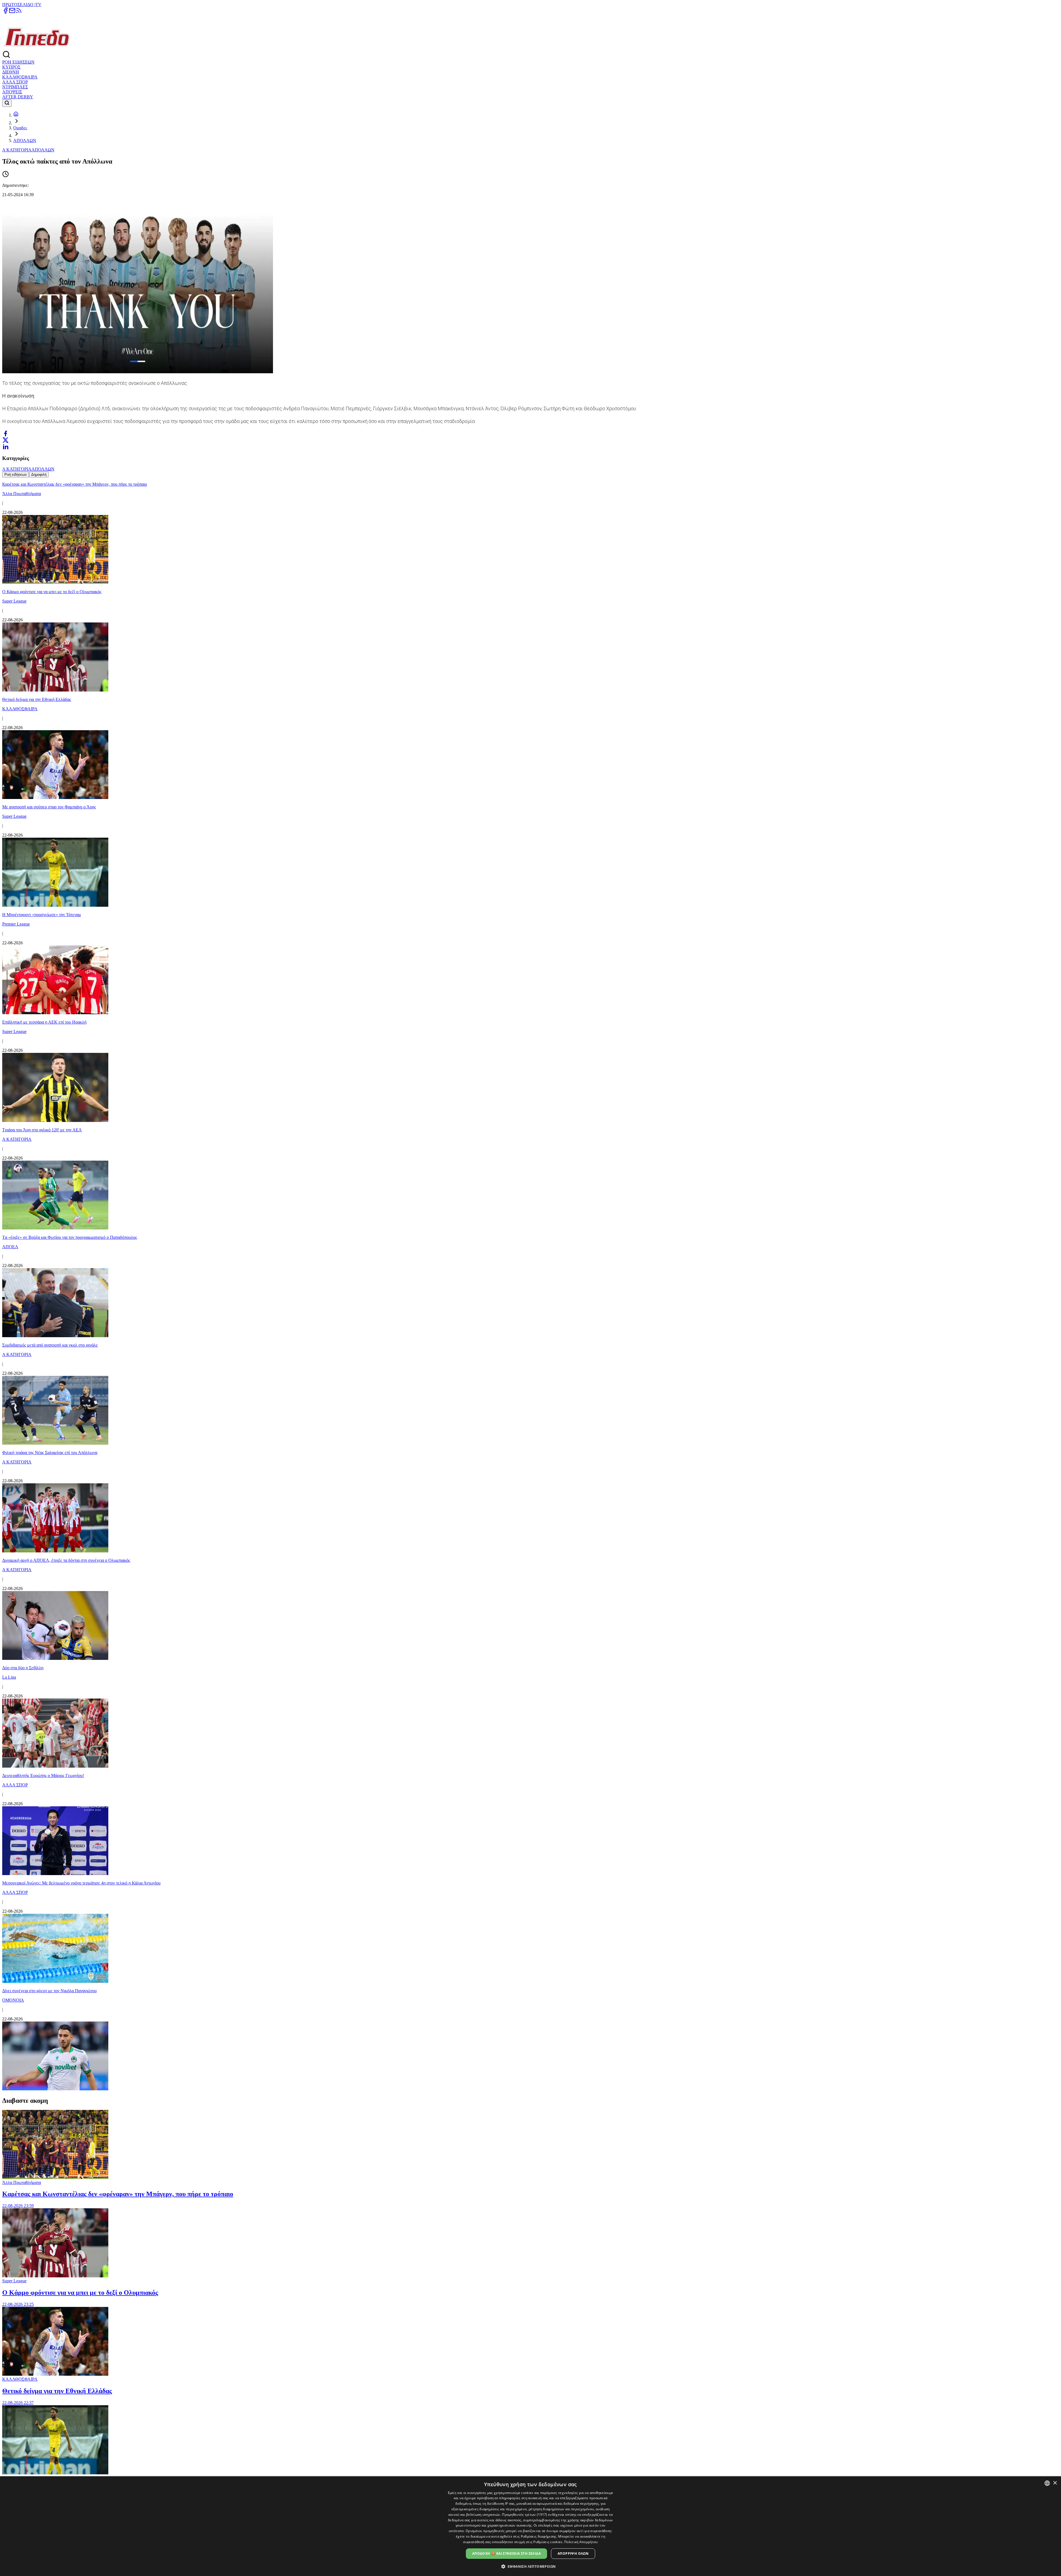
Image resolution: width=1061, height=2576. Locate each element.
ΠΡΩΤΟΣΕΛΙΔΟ (18, 5)
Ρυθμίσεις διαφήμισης (539, 2536)
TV (38, 5)
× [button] (1055, 2483)
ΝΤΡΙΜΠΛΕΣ (15, 87)
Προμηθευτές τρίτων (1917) (525, 2515)
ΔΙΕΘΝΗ (11, 72)
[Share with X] (6, 440)
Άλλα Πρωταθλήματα (22, 2182)
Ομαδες (20, 128)
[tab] (16, 475)
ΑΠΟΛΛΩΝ (25, 140)
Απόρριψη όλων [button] (573, 2553)
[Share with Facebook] (6, 433)
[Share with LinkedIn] (6, 447)
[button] (531, 2566)
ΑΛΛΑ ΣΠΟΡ (15, 82)
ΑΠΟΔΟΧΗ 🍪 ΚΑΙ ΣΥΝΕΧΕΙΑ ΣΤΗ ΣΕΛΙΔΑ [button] (506, 2553)
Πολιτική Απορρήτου (581, 2542)
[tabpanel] (530, 1285)
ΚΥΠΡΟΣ (11, 67)
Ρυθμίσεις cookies (548, 2542)
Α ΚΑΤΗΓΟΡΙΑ (17, 150)
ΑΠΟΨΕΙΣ (12, 92)
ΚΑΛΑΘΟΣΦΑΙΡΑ (20, 77)
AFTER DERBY (18, 97)
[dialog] (530, 2526)
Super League (14, 2281)
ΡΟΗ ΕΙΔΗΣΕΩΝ (18, 62)
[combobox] (1047, 2483)
